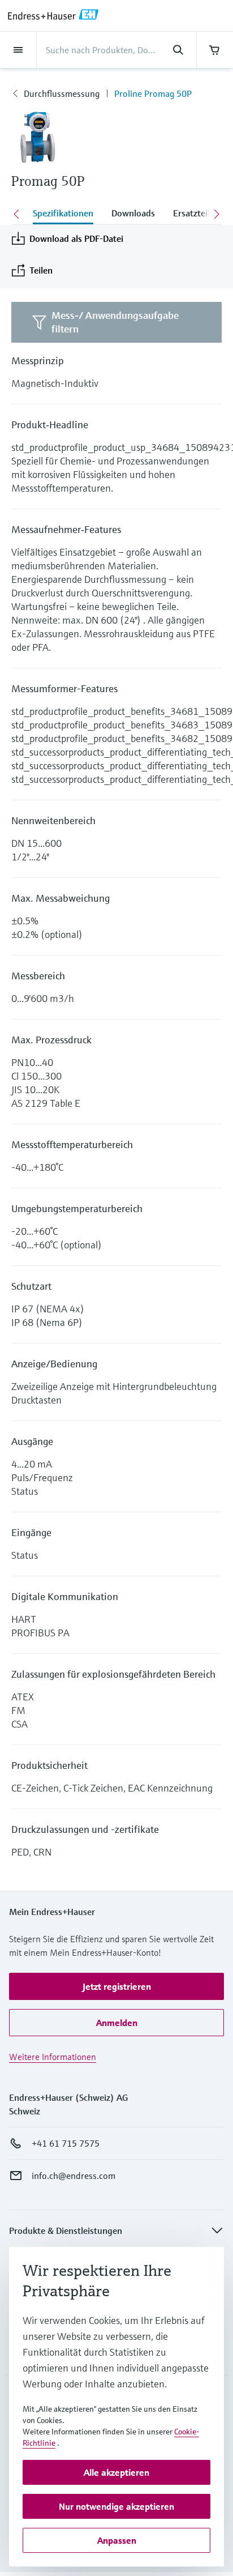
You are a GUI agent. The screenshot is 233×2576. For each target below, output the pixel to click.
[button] (116, 1986)
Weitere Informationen (53, 2057)
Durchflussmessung (62, 93)
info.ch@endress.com (74, 2176)
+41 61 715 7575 (66, 2143)
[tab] (63, 214)
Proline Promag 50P (153, 93)
